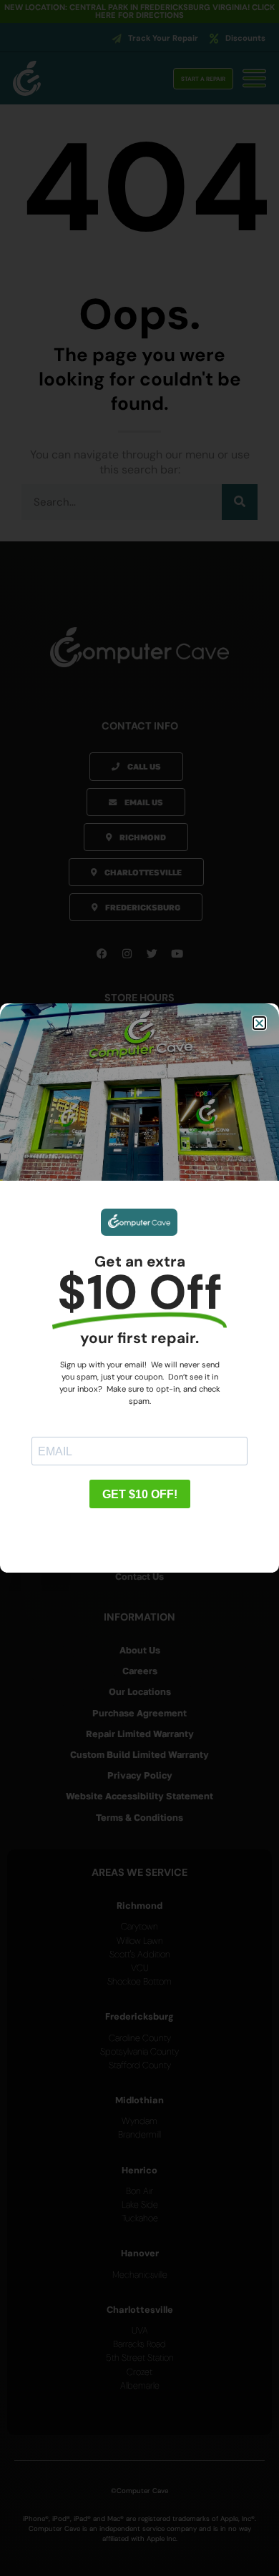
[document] (139, 1288)
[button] (259, 1023)
